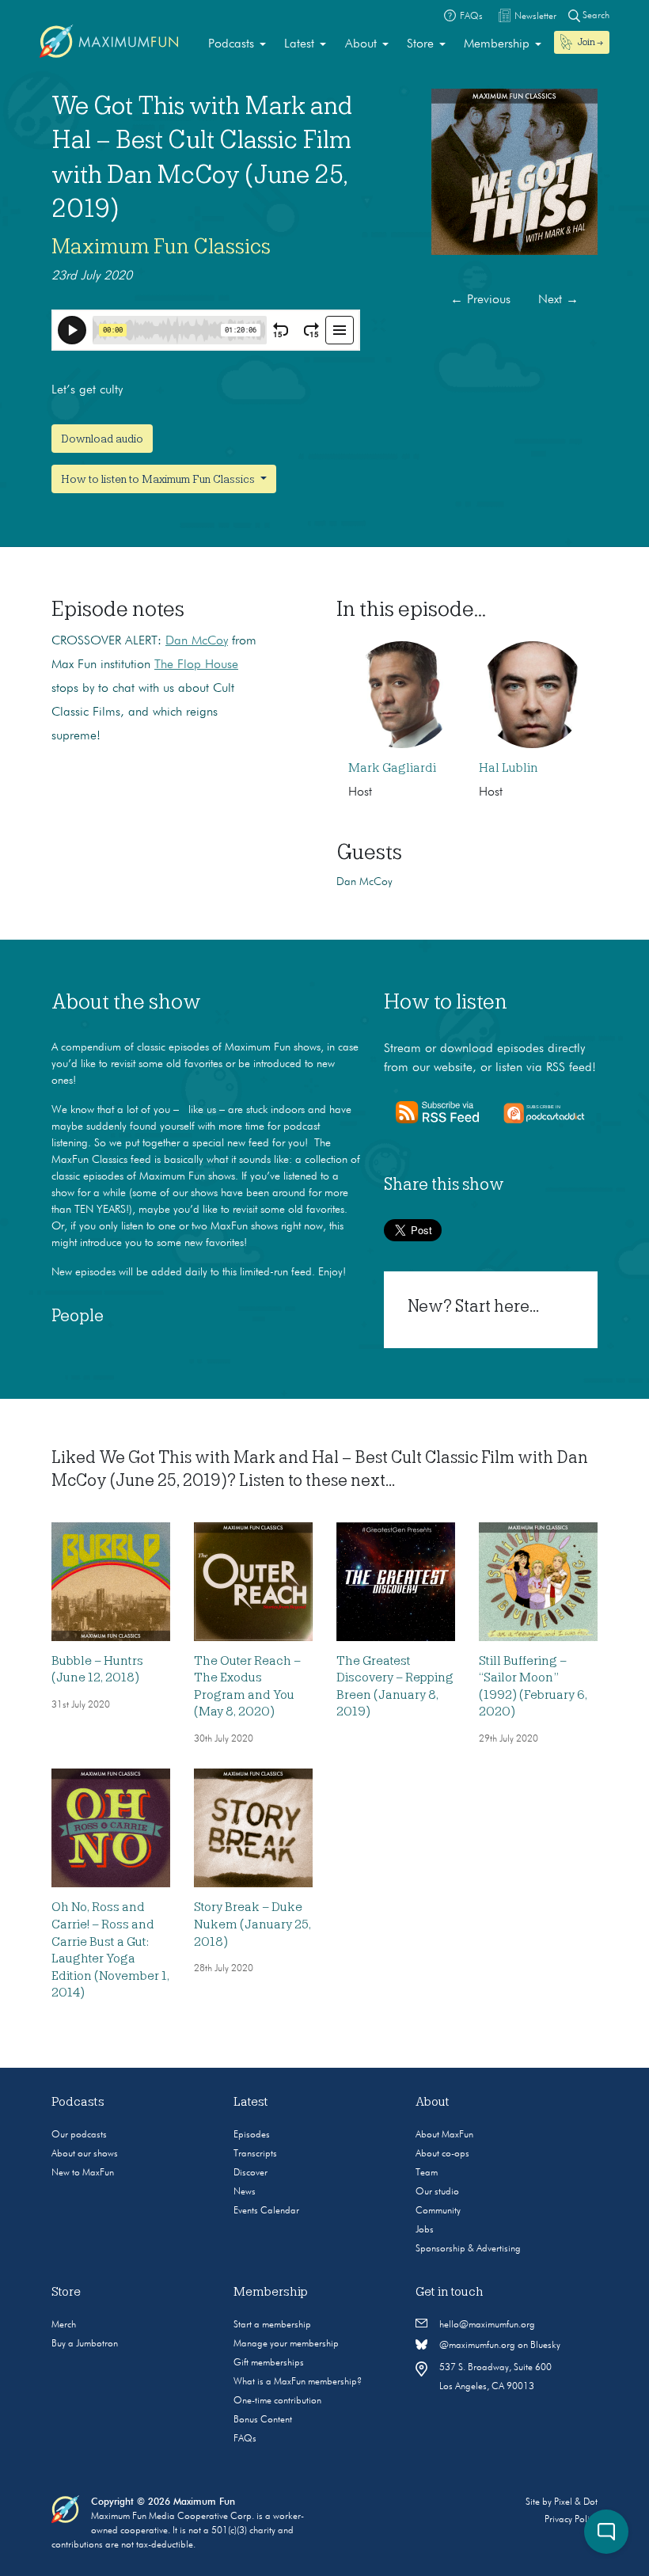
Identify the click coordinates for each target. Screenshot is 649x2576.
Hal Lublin (509, 768)
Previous (480, 300)
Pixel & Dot (576, 2502)
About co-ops (442, 2154)
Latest (299, 44)
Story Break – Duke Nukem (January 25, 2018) (252, 1924)
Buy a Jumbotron (85, 2344)
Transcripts (255, 2154)
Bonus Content (263, 2420)
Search (595, 16)
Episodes (252, 2135)
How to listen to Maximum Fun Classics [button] (159, 479)
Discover (250, 2173)
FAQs (245, 2439)
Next (558, 300)
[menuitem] (237, 44)
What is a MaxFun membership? (298, 2382)
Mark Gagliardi (392, 768)
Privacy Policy (571, 2520)
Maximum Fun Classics (161, 246)
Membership (497, 44)
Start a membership (272, 2325)
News (245, 2192)
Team (427, 2173)
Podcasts (231, 44)
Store (420, 44)
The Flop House (196, 665)
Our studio (437, 2192)
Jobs (425, 2230)
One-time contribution (277, 2401)
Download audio (102, 439)
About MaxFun (444, 2135)
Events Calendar (266, 2211)
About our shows (85, 2154)
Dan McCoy (197, 641)
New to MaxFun (83, 2173)
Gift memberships (269, 2363)
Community (438, 2211)
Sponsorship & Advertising (468, 2249)
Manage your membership (286, 2344)
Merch (64, 2325)
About (361, 44)
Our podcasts (79, 2135)
